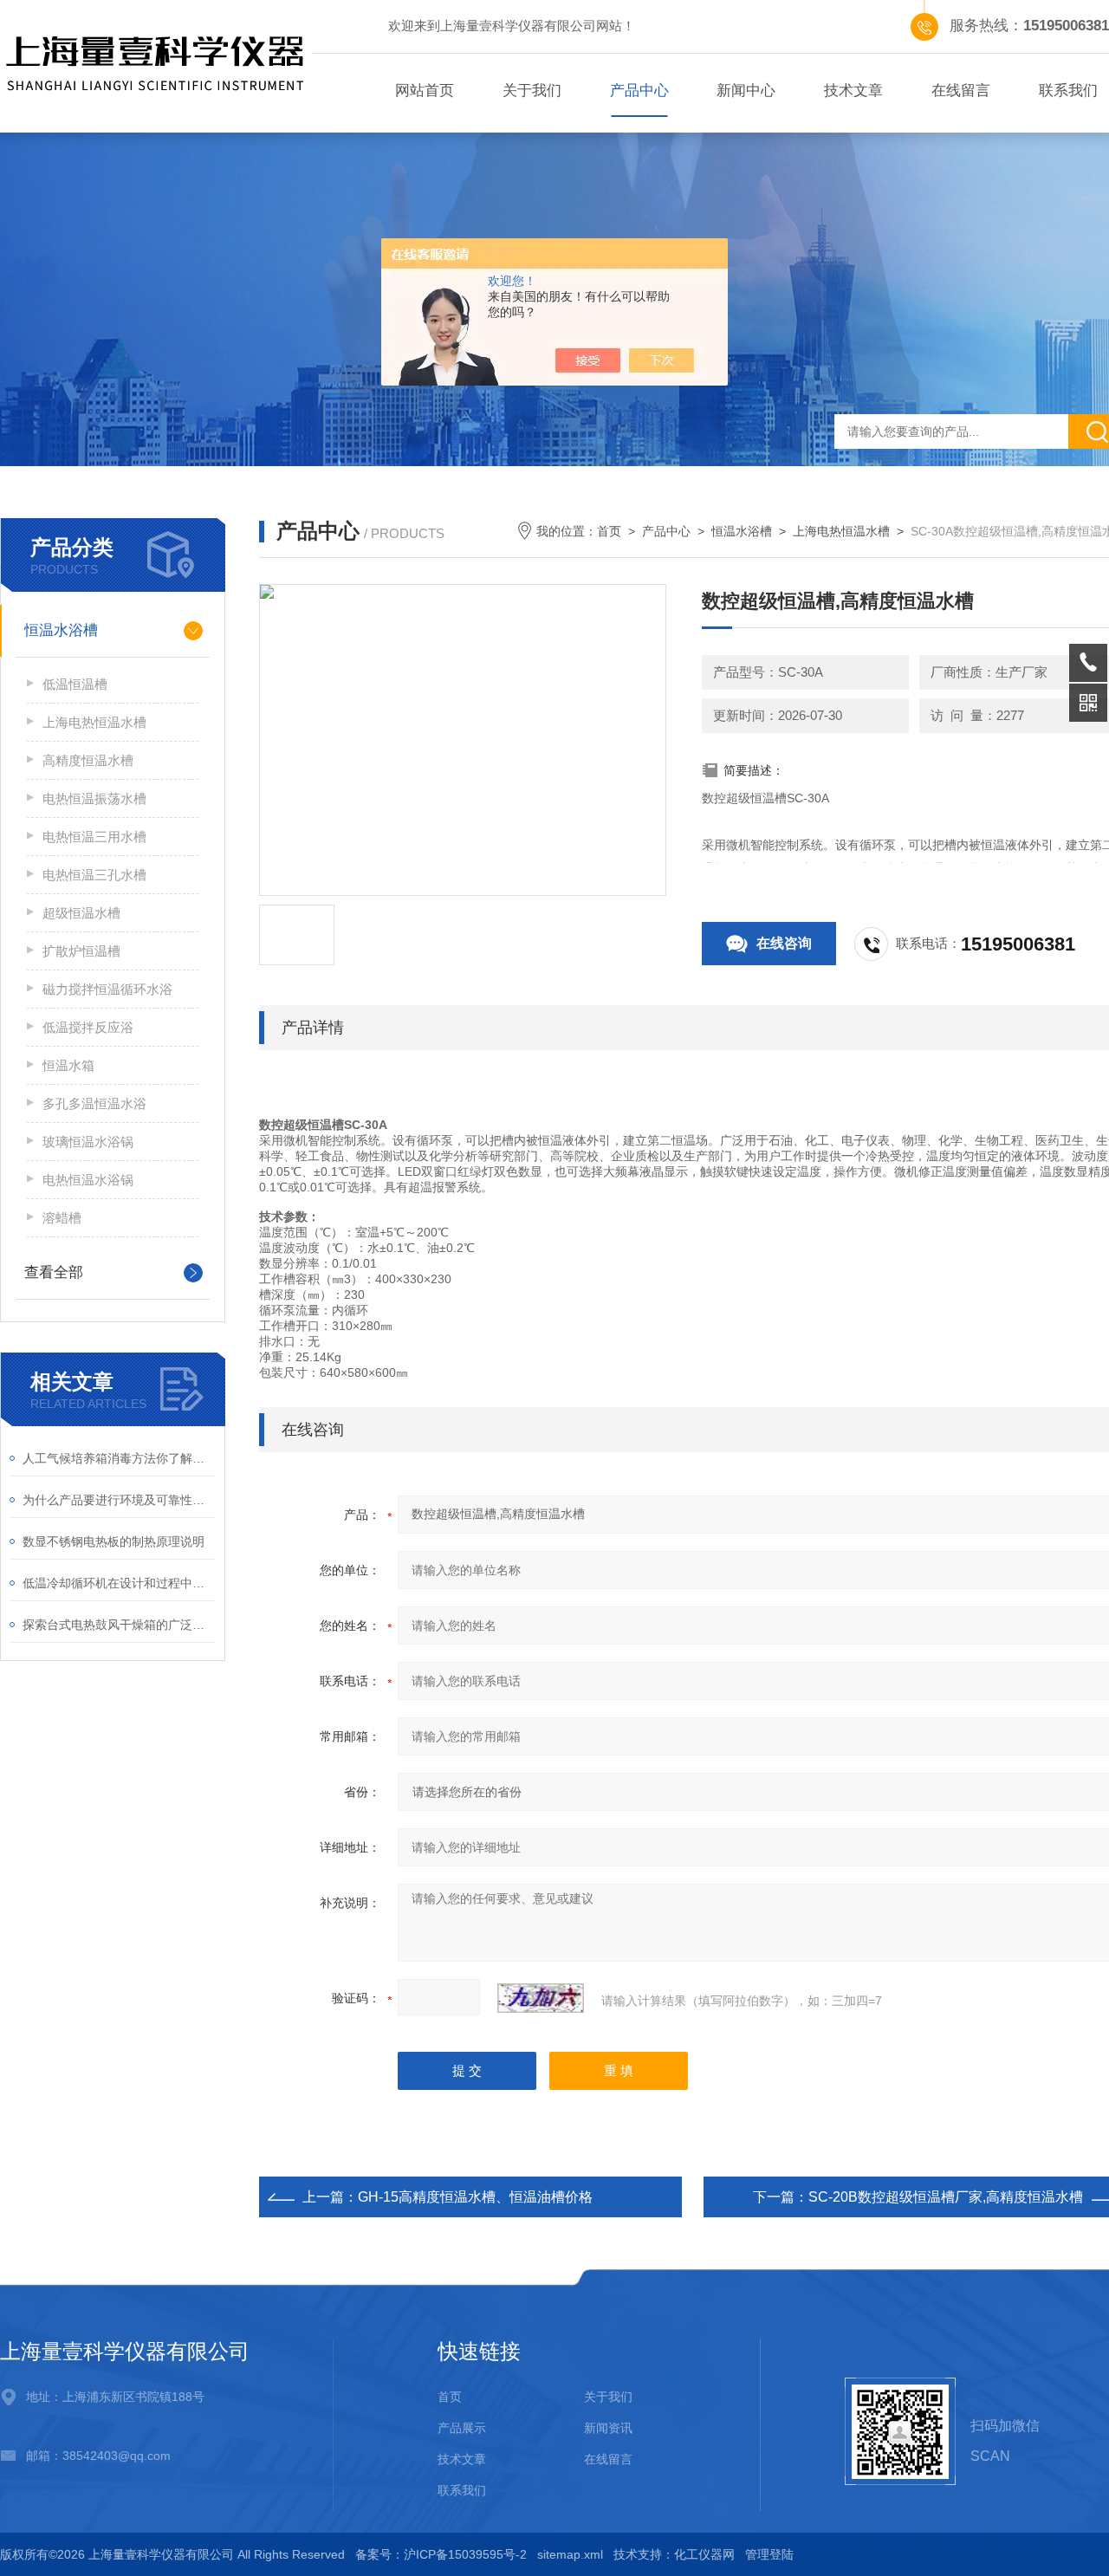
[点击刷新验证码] (541, 1998)
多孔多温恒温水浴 (94, 1103)
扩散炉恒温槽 (81, 951)
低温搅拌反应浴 (88, 1027)
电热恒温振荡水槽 (94, 798)
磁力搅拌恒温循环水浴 (107, 989)
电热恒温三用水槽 (94, 837)
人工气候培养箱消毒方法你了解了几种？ (119, 1458)
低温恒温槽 (75, 684)
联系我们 (462, 2490)
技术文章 (853, 91)
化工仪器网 (704, 2554)
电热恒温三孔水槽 (94, 875)
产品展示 (462, 2428)
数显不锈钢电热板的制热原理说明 (113, 1541)
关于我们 (532, 91)
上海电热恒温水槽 (94, 722)
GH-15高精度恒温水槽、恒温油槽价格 (475, 2197)
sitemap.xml (570, 2554)
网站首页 (425, 91)
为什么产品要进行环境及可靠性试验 (119, 1500)
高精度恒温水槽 (88, 760)
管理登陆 (769, 2554)
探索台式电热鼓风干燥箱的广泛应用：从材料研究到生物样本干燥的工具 (119, 1625)
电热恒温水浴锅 (88, 1180)
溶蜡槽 (62, 1218)
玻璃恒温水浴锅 (88, 1142)
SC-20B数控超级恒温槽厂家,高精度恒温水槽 (946, 2197)
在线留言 (961, 91)
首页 (609, 531)
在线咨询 (784, 943)
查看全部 (54, 1272)
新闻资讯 (608, 2428)
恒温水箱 (68, 1065)
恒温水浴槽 (61, 630)
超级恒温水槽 (81, 913)
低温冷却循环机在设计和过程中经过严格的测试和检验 (119, 1583)
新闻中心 (746, 91)
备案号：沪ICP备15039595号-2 (441, 2554)
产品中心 (639, 91)
